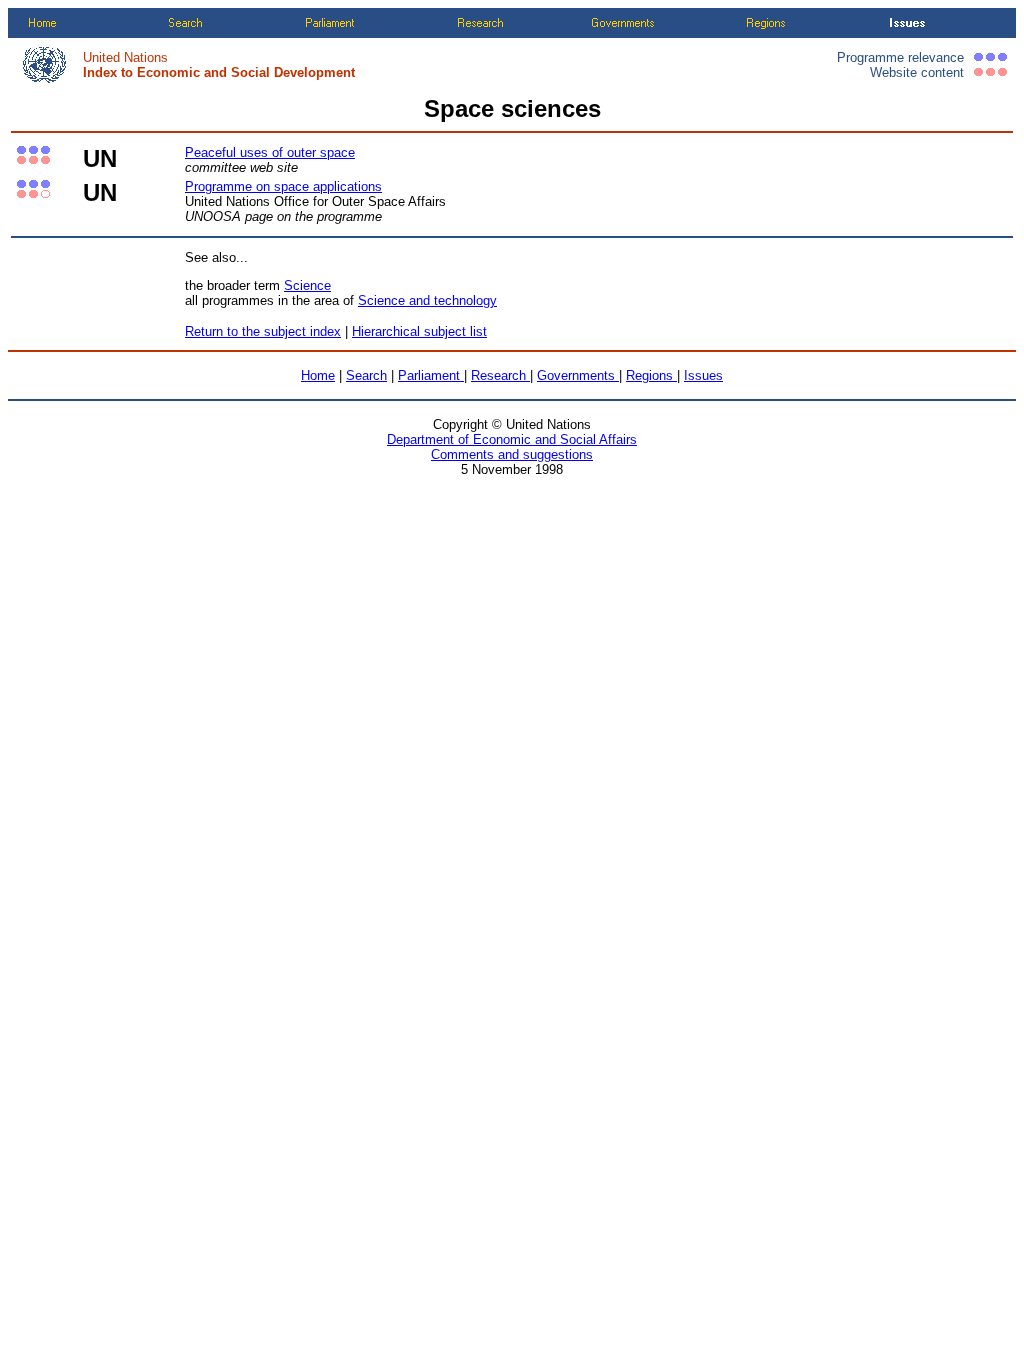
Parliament (431, 375)
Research (500, 375)
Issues (703, 375)
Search (366, 375)
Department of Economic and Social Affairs (512, 439)
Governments (578, 375)
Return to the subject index (263, 331)
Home (318, 375)
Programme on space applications (283, 186)
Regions (651, 375)
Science (307, 285)
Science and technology (427, 300)
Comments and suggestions (512, 454)
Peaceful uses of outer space (270, 152)
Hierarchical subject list (419, 331)
